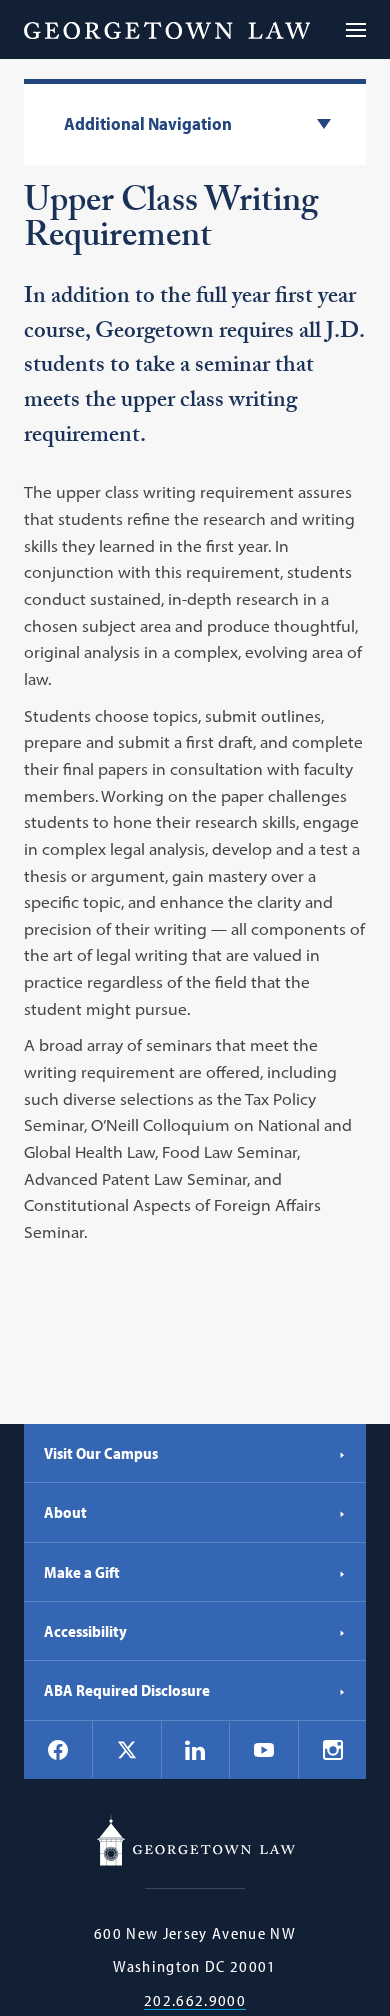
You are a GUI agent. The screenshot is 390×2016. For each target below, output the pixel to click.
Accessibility (85, 1631)
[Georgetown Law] (167, 29)
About (65, 1512)
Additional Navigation (148, 124)
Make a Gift (82, 1572)
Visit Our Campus (101, 1453)
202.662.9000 (195, 2000)
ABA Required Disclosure (127, 1690)
